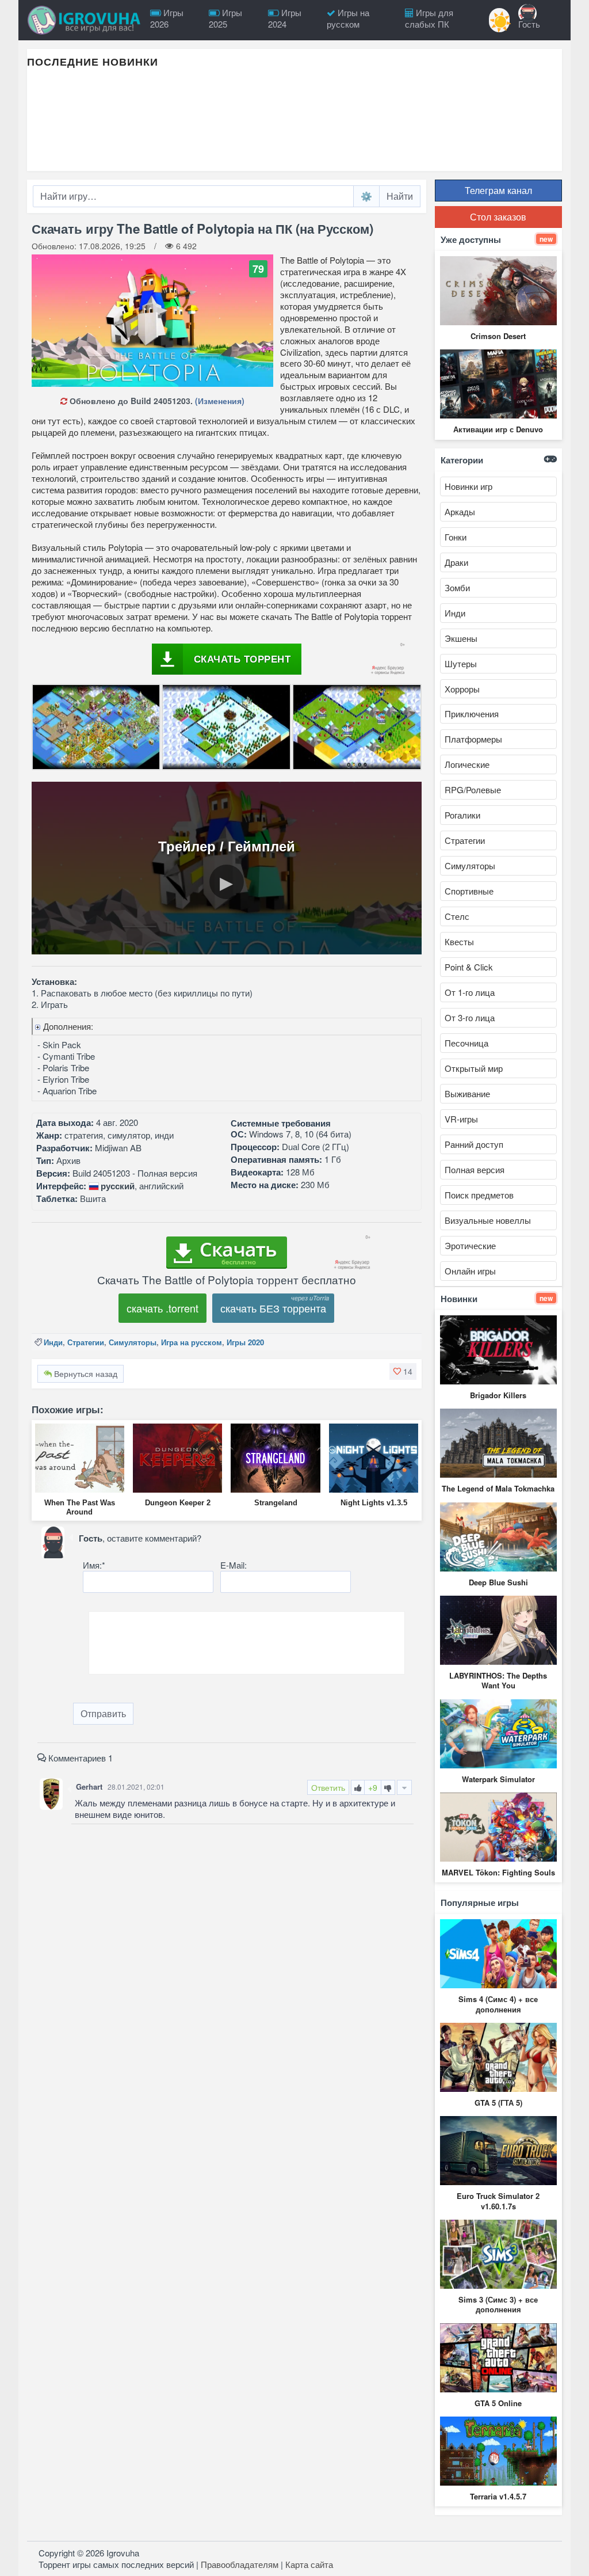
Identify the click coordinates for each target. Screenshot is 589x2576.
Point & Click (469, 967)
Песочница (466, 1043)
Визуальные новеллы (488, 1220)
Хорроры (462, 689)
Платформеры (473, 739)
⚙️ (366, 196)
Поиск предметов (479, 1195)
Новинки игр (468, 486)
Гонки (456, 537)
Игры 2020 (245, 1342)
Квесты (459, 941)
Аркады (460, 511)
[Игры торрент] (85, 20)
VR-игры (461, 1119)
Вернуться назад (85, 1373)
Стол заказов (498, 217)
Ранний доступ (474, 1144)
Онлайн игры (470, 1271)
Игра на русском (192, 1342)
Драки (456, 562)
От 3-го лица (470, 1017)
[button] (403, 1371)
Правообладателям (240, 2564)
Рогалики (462, 815)
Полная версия (475, 1169)
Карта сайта (309, 2564)
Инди (53, 1342)
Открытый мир (474, 1068)
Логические (467, 764)
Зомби (457, 587)
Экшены (461, 638)
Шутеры (461, 663)
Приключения (472, 714)
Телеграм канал (498, 190)
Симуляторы (133, 1342)
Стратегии (86, 1342)
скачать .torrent (162, 1308)
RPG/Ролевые (473, 789)
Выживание (467, 1093)
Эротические (470, 1245)
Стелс (457, 916)
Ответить (328, 1787)
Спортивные (469, 891)
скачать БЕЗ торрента (273, 1308)
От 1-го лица (470, 992)
